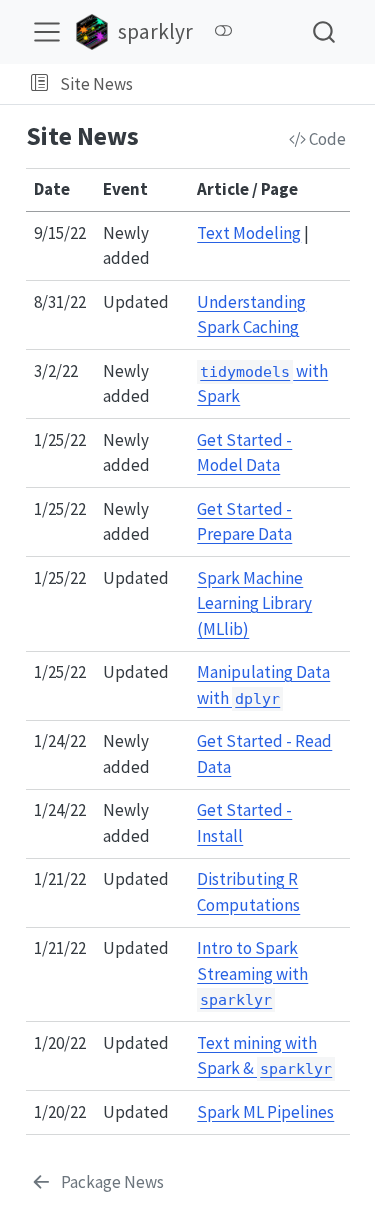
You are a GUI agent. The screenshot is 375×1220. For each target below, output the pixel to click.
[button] (39, 84)
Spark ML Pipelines (265, 1112)
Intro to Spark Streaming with (252, 973)
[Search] (324, 31)
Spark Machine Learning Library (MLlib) (254, 603)
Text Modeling (249, 233)
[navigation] (250, 84)
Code (326, 139)
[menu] (47, 32)
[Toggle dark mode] (223, 31)
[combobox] (325, 31)
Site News (96, 84)
